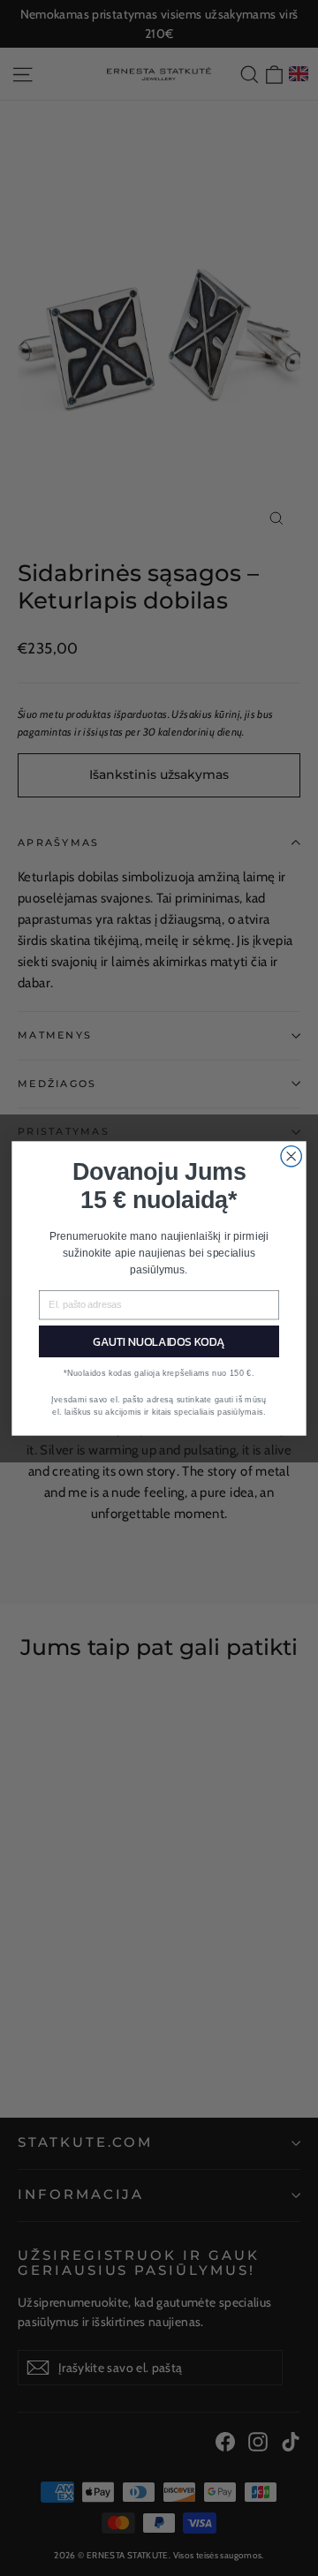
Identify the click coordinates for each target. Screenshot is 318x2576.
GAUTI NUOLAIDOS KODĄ (159, 1341)
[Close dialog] (291, 1156)
